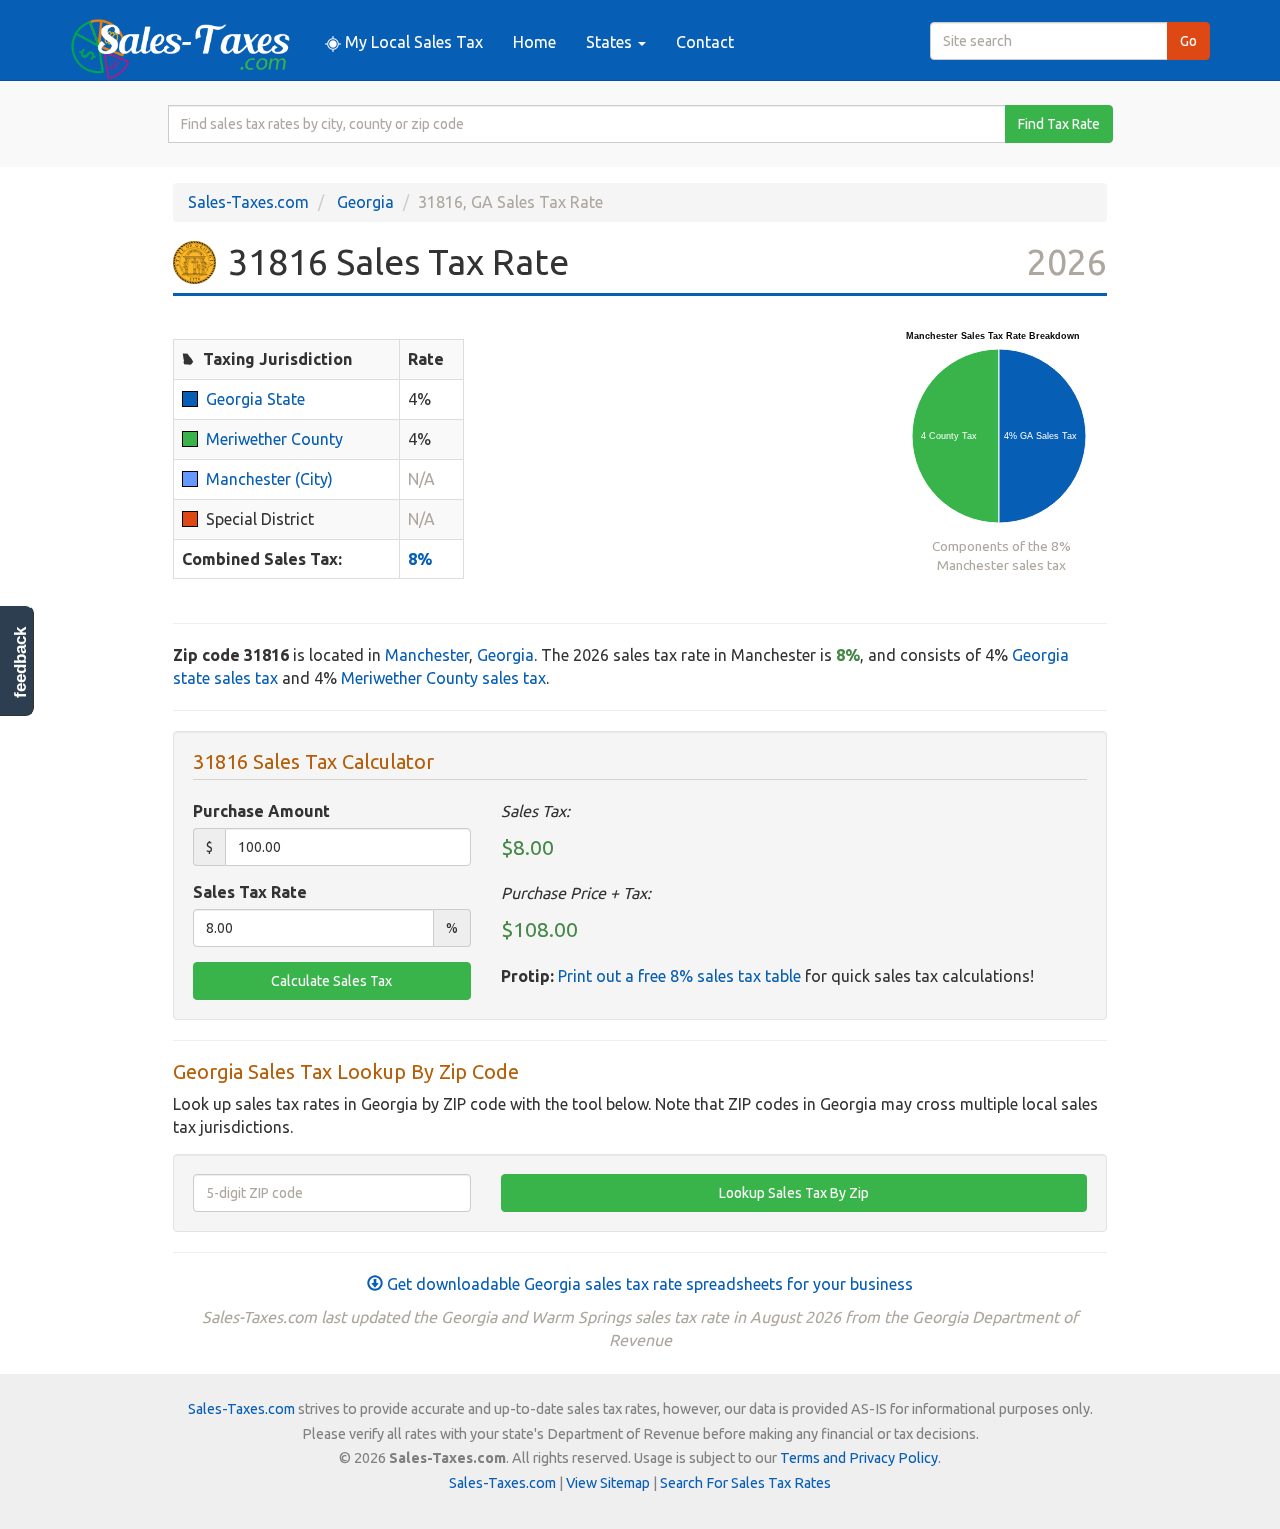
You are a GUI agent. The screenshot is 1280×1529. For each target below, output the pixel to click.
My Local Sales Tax (412, 42)
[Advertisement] (680, 463)
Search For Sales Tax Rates (745, 1483)
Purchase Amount (261, 811)
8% (420, 559)
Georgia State (255, 399)
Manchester (427, 655)
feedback (20, 662)
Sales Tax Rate (250, 892)
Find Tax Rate (1059, 124)
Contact (705, 42)
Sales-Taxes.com (248, 202)
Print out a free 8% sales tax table (679, 976)
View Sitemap (608, 1483)
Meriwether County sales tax (443, 678)
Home (534, 42)
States (611, 42)
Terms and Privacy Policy (859, 1458)
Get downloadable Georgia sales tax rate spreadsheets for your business (648, 1284)
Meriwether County (274, 439)
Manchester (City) (269, 479)
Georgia (365, 202)
